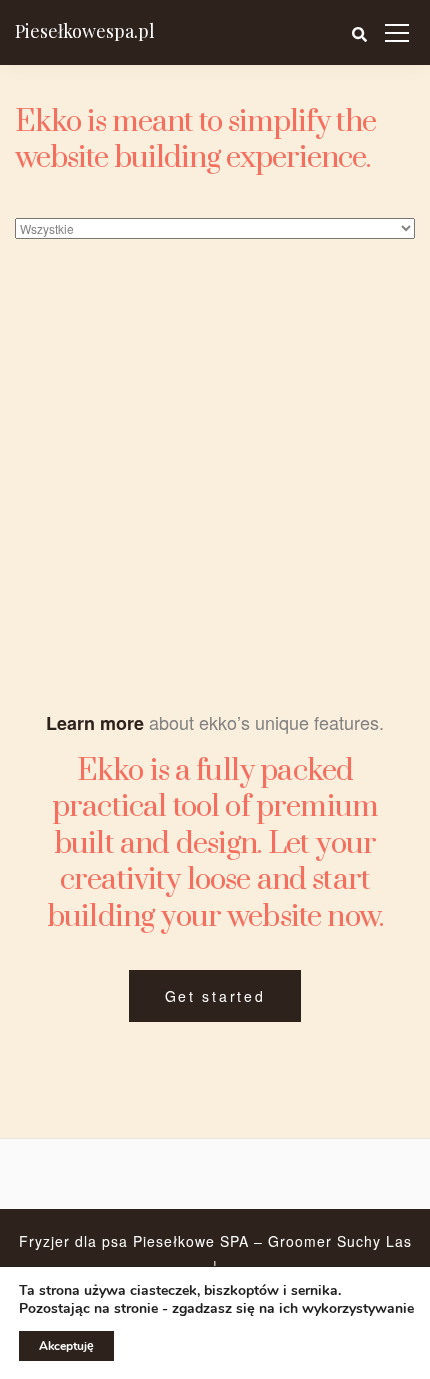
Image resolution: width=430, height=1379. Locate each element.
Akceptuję (66, 1346)
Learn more (95, 723)
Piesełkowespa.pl (85, 31)
